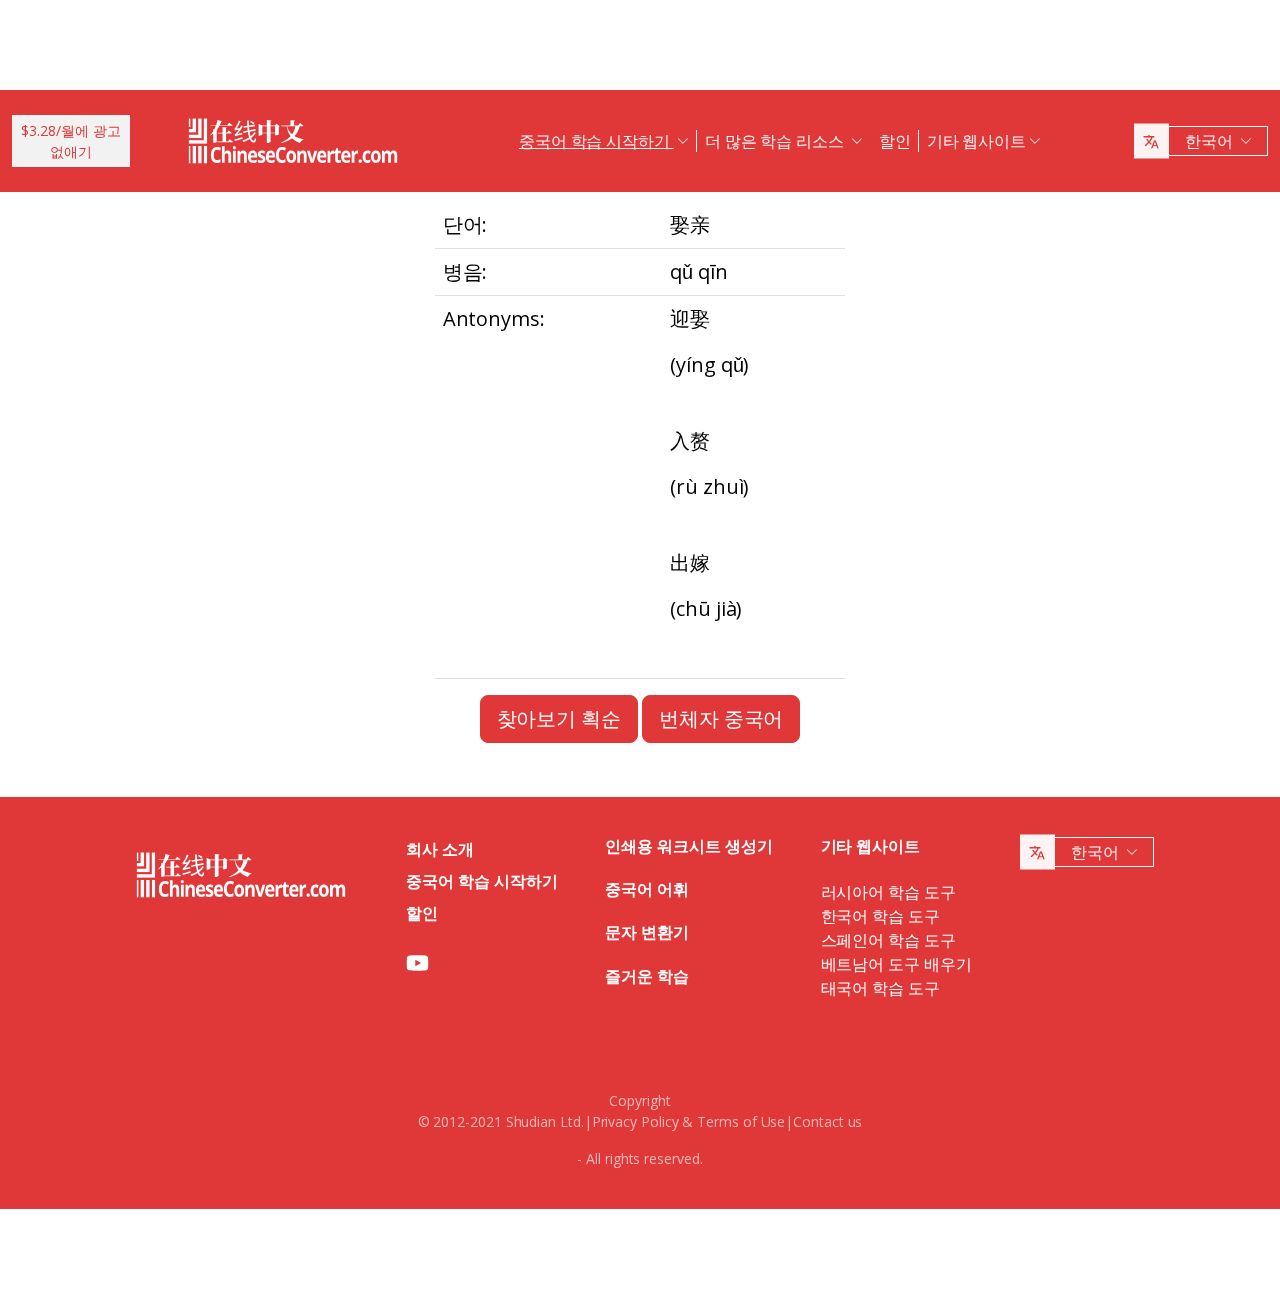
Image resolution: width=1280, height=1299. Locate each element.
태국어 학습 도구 (880, 988)
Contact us (827, 1121)
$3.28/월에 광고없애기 (71, 141)
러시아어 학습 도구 (888, 892)
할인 (895, 141)
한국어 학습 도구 (880, 916)
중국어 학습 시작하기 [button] (596, 141)
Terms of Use (741, 1121)
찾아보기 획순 (559, 718)
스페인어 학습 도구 (888, 940)
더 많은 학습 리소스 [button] (776, 141)
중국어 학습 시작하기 (481, 881)
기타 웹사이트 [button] (976, 141)
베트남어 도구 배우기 (896, 964)
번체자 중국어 (721, 718)
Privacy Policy (635, 1121)
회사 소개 (440, 849)
